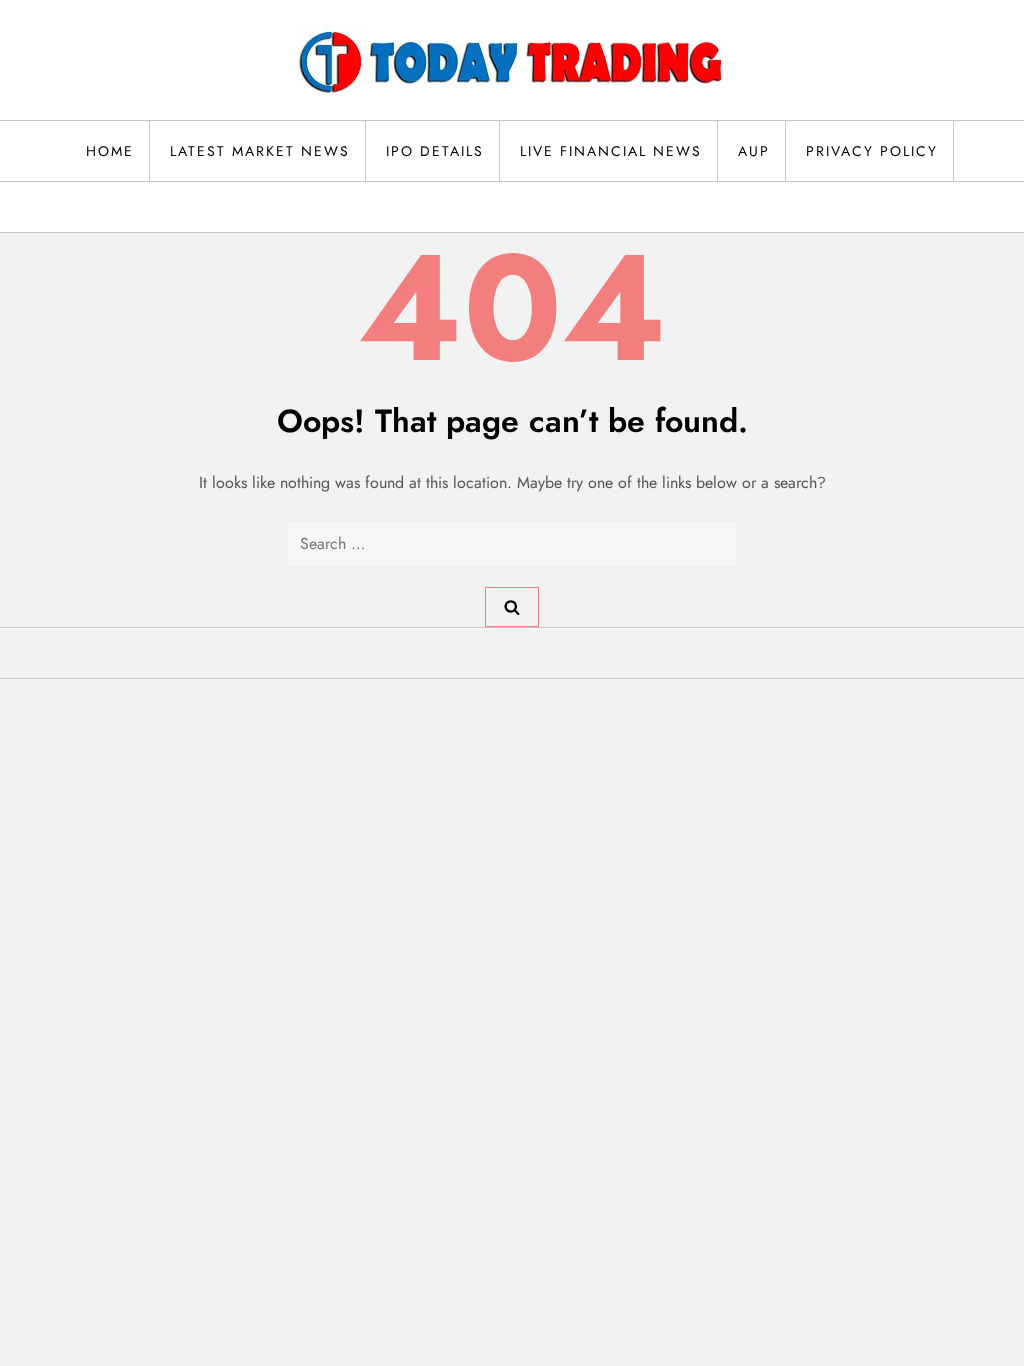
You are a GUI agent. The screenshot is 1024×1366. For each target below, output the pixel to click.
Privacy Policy (872, 151)
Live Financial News (611, 151)
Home (110, 151)
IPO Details (435, 151)
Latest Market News (260, 151)
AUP (754, 151)
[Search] (512, 607)
